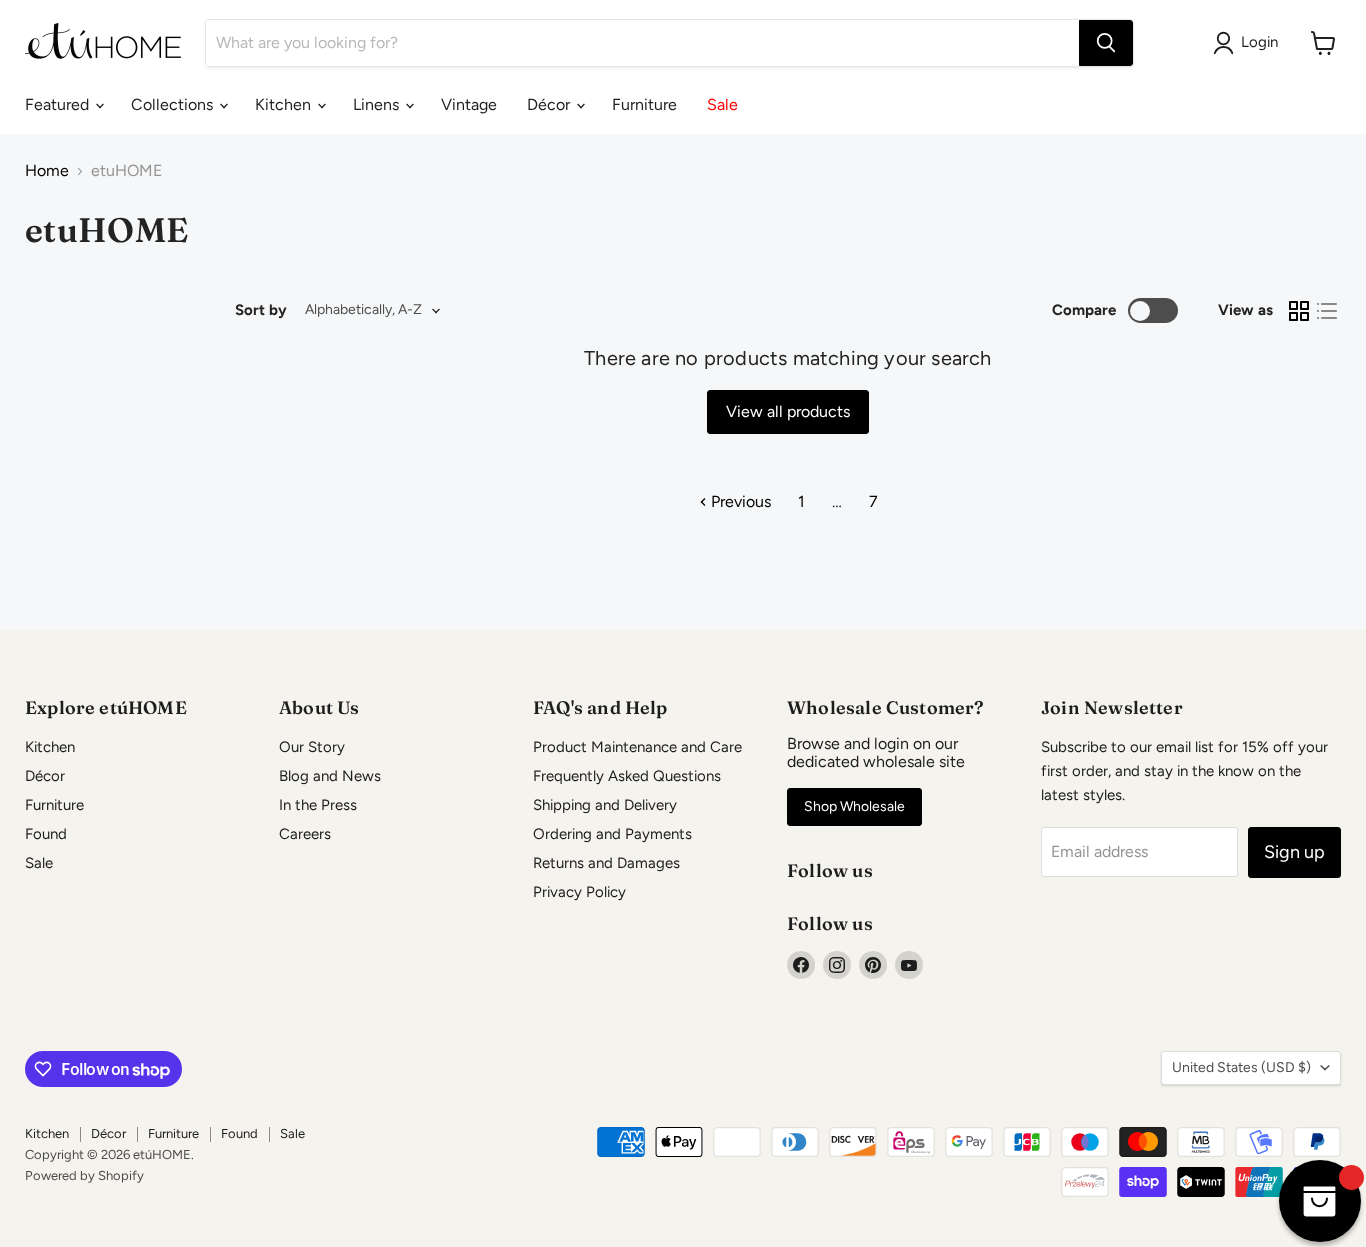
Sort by (261, 310)
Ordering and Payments (612, 834)
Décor (550, 104)
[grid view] (1299, 311)
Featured (59, 104)
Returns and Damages (606, 863)
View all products (788, 411)
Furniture (644, 104)
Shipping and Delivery (605, 805)
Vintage (469, 104)
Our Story (312, 747)
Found (46, 834)
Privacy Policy (579, 892)
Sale (722, 104)
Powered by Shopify (84, 1175)
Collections (174, 104)
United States (1241, 1067)
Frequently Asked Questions (627, 776)
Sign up (1294, 852)
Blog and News (330, 776)
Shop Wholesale (854, 806)
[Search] (1106, 43)
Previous (739, 501)
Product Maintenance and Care (637, 747)
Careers (305, 834)
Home (47, 171)
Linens (378, 104)
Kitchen (285, 104)
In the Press (318, 805)
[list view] (1327, 311)
